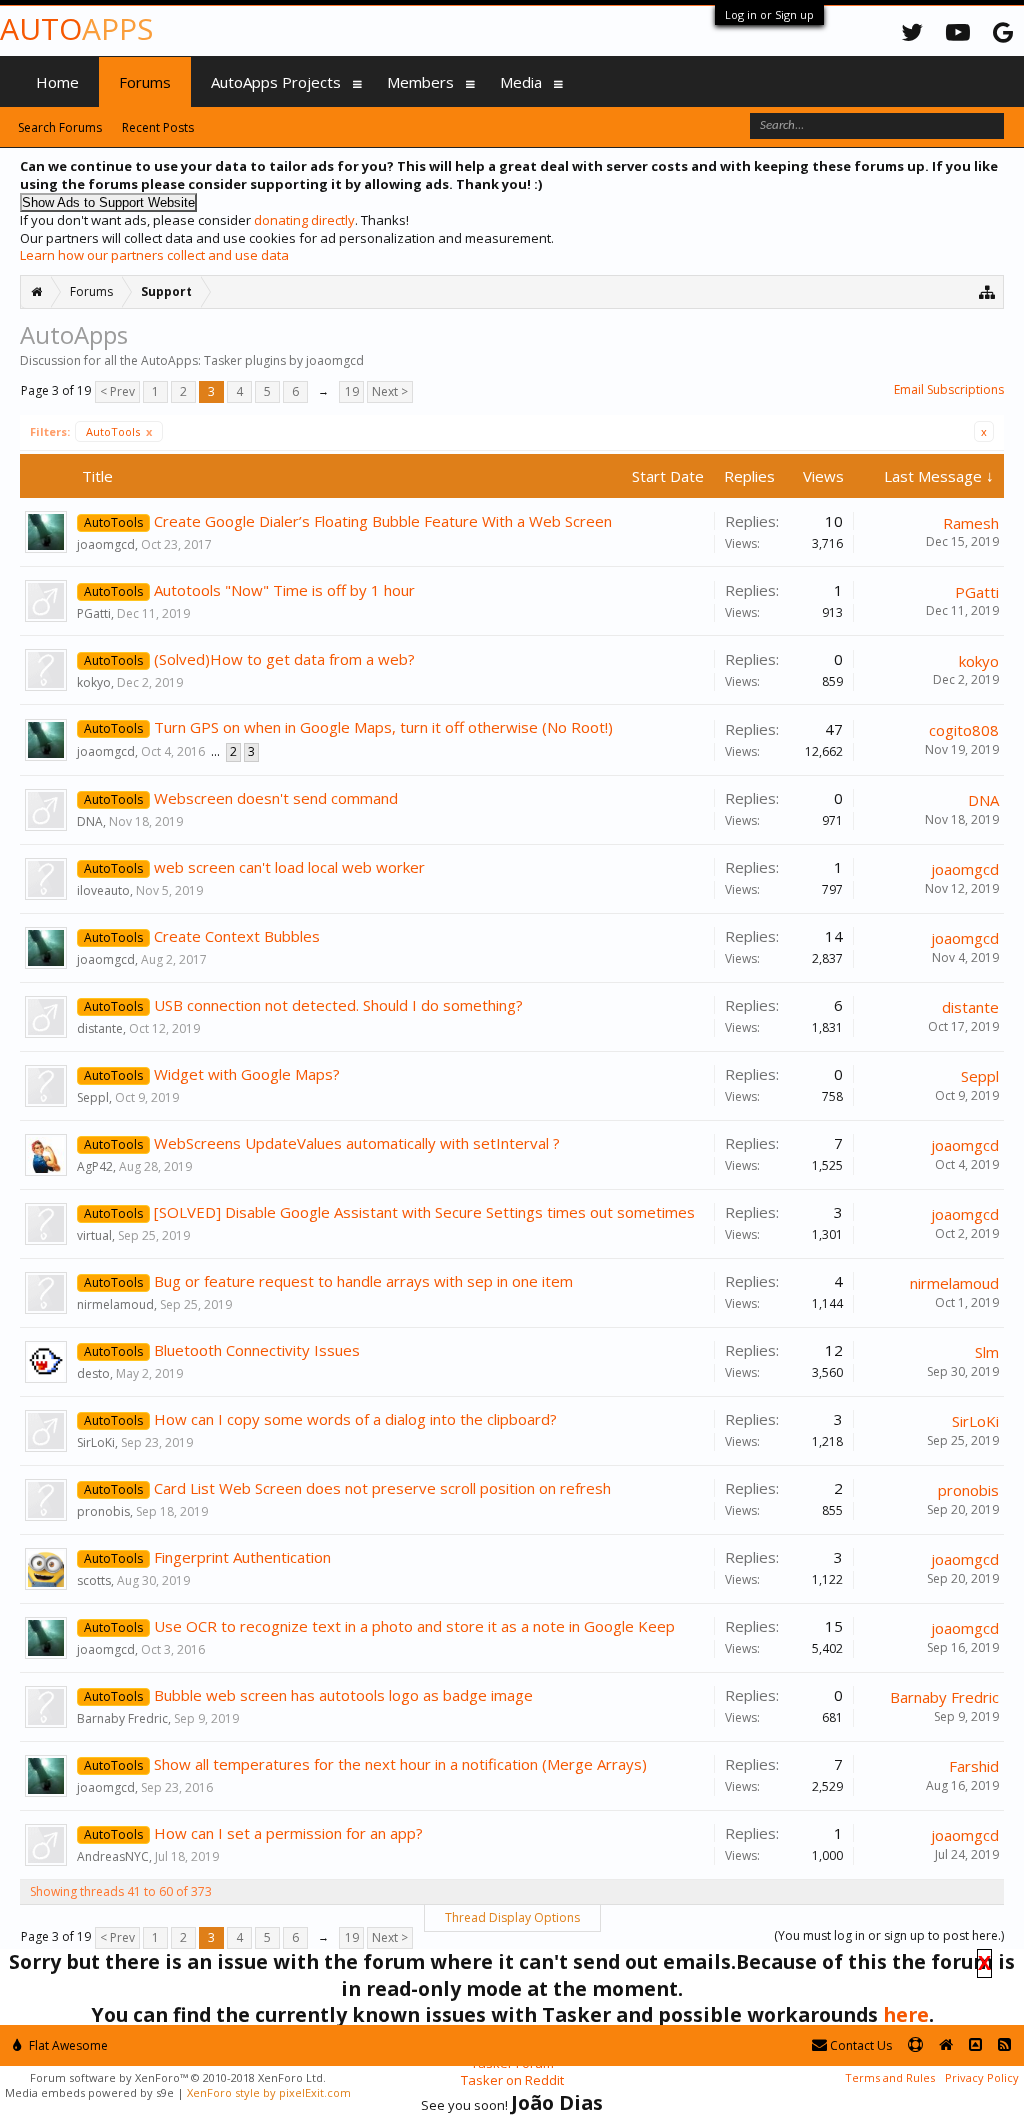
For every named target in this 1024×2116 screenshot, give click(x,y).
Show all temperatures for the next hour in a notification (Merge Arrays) (400, 1764)
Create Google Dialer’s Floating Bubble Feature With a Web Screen (383, 521)
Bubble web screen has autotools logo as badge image (343, 1695)
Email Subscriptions (949, 389)
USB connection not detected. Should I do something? (338, 1005)
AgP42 (95, 1166)
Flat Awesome (67, 2045)
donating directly (304, 220)
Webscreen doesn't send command (276, 798)
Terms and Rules (890, 2077)
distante (100, 1028)
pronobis (103, 1511)
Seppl (93, 1097)
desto (93, 1373)
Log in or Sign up (769, 14)
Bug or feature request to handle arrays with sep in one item (363, 1281)
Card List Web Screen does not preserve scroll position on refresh (382, 1488)
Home (57, 82)
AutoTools (119, 431)
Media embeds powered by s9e (89, 2092)
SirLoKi (96, 1442)
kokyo (94, 682)
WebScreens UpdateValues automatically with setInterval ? (357, 1143)
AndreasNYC (113, 1856)
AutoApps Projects (276, 82)
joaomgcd (106, 544)
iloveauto (103, 890)
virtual (94, 1235)
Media (521, 82)
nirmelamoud (115, 1304)
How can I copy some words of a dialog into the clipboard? (355, 1419)
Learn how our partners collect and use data (154, 255)
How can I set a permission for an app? (288, 1833)
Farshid (974, 1766)
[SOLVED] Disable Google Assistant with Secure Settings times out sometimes (424, 1212)
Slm (987, 1352)
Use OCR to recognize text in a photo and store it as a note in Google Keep (414, 1626)
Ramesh (971, 523)
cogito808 (964, 730)
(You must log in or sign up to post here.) (889, 1935)
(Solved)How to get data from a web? (284, 659)
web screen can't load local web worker (289, 867)
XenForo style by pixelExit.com (269, 2092)
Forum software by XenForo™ (178, 2077)
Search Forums (60, 127)
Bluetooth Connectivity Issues (257, 1350)
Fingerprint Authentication (242, 1557)
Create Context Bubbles (237, 936)
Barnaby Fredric (122, 1718)
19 (352, 391)
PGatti (94, 613)
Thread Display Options (512, 1917)
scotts (94, 1580)
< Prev (117, 391)
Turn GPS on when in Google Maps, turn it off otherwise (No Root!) (383, 727)
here (906, 2014)
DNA (90, 821)
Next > (390, 391)
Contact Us (859, 2045)
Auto (76, 28)
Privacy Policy (982, 2077)
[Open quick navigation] (987, 291)
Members (420, 82)
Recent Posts (158, 127)
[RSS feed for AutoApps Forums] (1004, 2045)
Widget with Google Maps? (247, 1074)
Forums (145, 82)
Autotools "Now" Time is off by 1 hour (284, 590)
